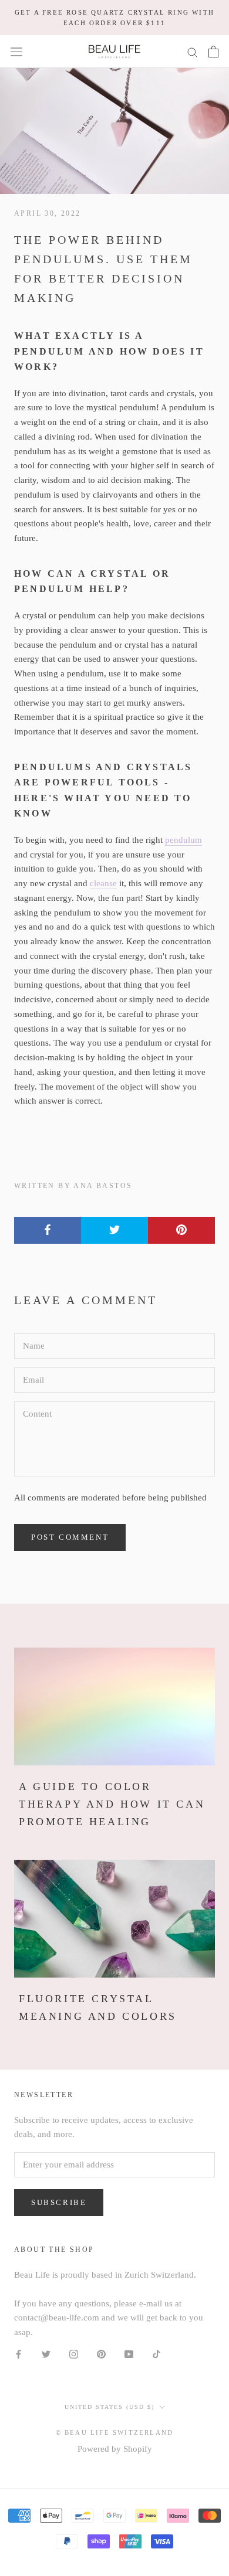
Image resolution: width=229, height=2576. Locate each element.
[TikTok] (156, 2354)
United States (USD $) (110, 2407)
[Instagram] (74, 2354)
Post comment (70, 1537)
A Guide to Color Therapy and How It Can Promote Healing (112, 1804)
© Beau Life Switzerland (115, 2432)
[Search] (193, 52)
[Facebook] (18, 2354)
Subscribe (59, 2202)
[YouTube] (129, 2354)
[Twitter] (46, 2354)
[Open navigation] (16, 52)
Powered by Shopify (115, 2449)
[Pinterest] (101, 2354)
